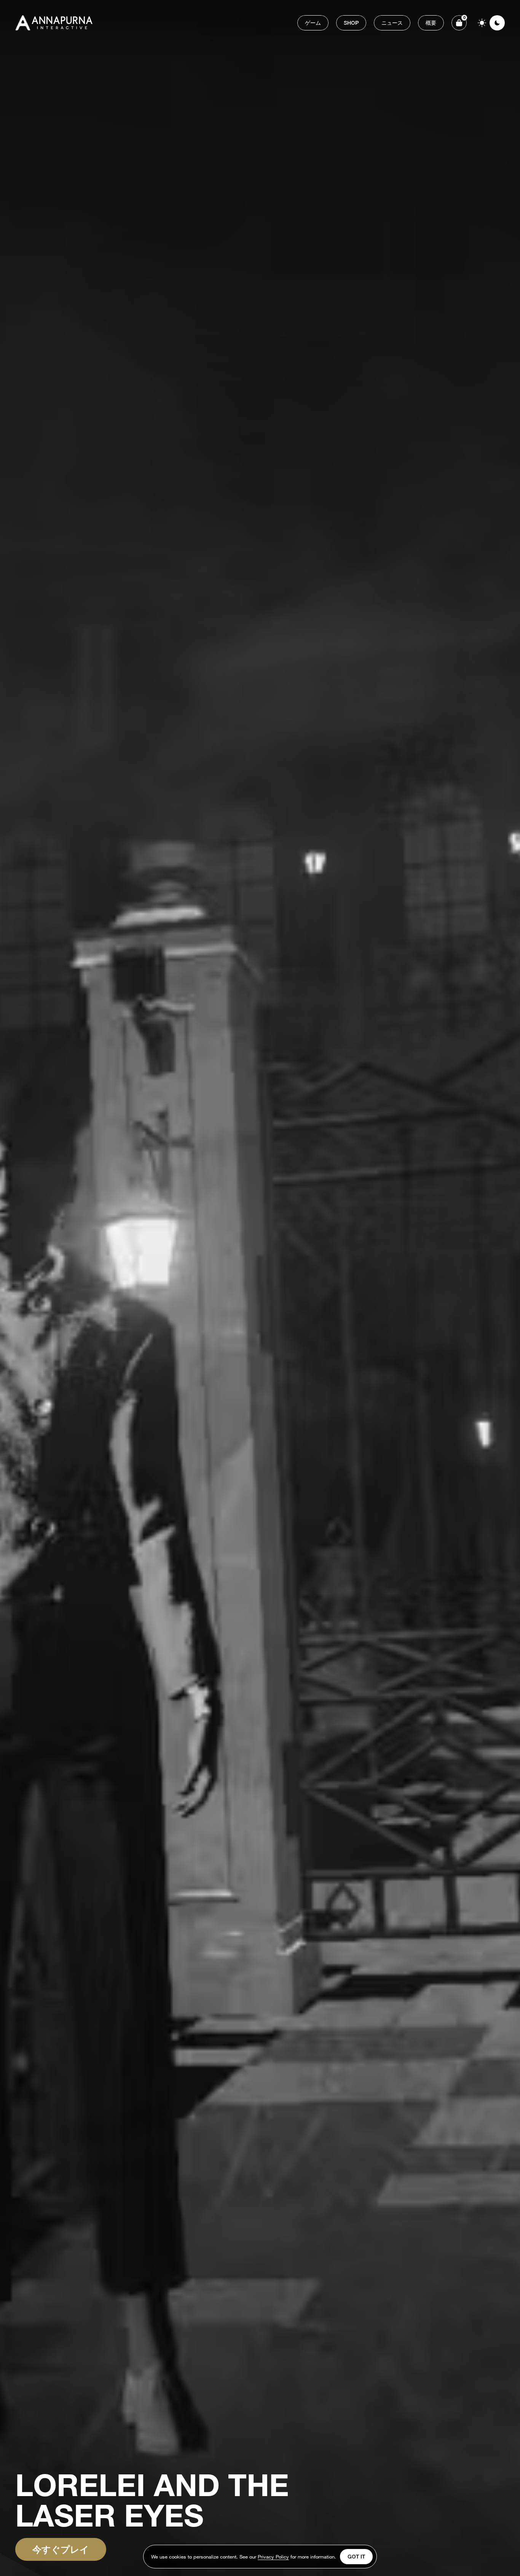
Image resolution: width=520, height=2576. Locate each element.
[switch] (490, 23)
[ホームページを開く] (55, 23)
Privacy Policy (273, 2558)
